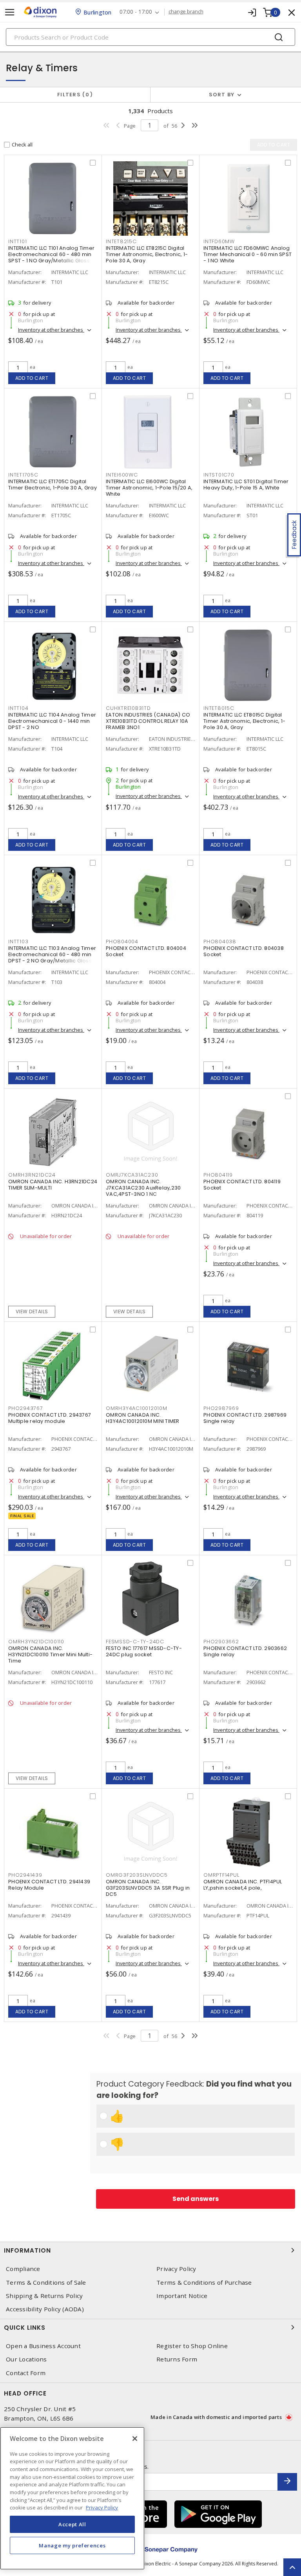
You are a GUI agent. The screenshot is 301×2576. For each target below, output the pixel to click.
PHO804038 (220, 941)
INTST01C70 (219, 475)
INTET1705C (23, 475)
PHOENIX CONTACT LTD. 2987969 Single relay (245, 1418)
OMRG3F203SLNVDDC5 (137, 1875)
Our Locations (26, 2359)
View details (32, 1311)
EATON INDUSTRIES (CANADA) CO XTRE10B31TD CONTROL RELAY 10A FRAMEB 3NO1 (148, 721)
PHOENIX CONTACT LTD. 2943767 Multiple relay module (50, 1418)
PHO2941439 (25, 1875)
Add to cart (32, 378)
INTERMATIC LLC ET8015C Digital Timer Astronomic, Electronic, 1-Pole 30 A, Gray (244, 721)
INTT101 (17, 241)
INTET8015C (219, 708)
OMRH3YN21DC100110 (36, 1642)
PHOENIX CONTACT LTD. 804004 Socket (146, 951)
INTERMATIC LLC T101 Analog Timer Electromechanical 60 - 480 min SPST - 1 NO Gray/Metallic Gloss (51, 254)
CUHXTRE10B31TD (128, 708)
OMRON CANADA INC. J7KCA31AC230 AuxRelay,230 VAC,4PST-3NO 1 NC (143, 1188)
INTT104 (18, 708)
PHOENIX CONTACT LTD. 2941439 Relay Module (49, 1885)
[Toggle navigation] (10, 12)
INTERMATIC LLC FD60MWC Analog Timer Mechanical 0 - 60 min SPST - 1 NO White (248, 254)
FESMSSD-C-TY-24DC (135, 1642)
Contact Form (26, 2373)
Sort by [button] (222, 95)
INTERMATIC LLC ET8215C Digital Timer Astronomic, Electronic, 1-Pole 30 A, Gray (147, 254)
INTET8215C (121, 241)
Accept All (72, 2524)
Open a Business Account (43, 2346)
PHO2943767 (26, 1408)
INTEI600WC (122, 475)
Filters (73, 95)
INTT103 (18, 941)
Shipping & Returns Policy (44, 2296)
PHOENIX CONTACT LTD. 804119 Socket (242, 1185)
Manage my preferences (72, 2545)
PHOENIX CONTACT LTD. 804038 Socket (244, 951)
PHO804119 (218, 1175)
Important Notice (182, 2296)
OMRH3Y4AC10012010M (137, 1408)
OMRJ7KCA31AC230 (132, 1175)
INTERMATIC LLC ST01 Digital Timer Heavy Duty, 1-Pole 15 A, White (246, 485)
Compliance (23, 2269)
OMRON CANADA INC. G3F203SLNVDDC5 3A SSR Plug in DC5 (148, 1888)
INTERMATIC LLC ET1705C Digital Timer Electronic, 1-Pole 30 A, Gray (53, 485)
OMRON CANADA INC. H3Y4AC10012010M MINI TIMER (143, 1418)
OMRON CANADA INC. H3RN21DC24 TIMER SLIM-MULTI (53, 1185)
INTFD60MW (219, 241)
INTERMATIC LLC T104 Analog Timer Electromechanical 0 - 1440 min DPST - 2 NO (52, 721)
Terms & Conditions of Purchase (204, 2283)
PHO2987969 (221, 1408)
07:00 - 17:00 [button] (136, 12)
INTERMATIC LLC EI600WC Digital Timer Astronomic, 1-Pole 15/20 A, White (149, 488)
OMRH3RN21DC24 (32, 1175)
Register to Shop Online (192, 2346)
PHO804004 (122, 941)
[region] (72, 2498)
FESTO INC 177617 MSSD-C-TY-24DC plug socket (144, 1651)
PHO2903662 (221, 1642)
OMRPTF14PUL (221, 1875)
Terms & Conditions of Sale (46, 2283)
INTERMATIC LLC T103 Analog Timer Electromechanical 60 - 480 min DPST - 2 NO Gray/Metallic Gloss (52, 954)
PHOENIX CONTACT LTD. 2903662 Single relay (245, 1651)
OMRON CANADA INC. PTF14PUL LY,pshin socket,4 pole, (243, 1885)
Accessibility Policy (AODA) (45, 2309)
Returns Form (177, 2359)
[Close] (135, 2439)
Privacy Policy (176, 2269)
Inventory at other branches (51, 330)
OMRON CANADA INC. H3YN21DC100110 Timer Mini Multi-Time (50, 1654)
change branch (186, 12)
